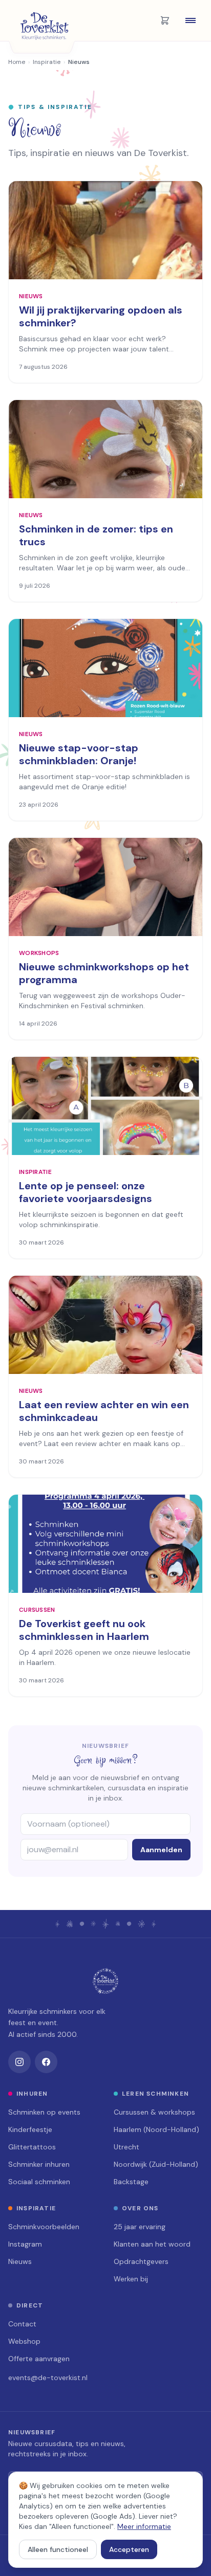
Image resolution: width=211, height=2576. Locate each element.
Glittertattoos (32, 2147)
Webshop (24, 2341)
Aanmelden (161, 1850)
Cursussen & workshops (154, 2112)
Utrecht (126, 2147)
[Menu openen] (191, 20)
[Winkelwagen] (165, 20)
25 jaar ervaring (140, 2227)
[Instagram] (19, 2062)
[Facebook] (46, 2062)
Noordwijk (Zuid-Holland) (156, 2164)
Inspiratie (47, 62)
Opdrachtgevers (141, 2261)
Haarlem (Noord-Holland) (156, 2129)
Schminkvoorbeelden (44, 2227)
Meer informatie (144, 2526)
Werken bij (131, 2279)
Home (17, 62)
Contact (22, 2324)
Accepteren (129, 2549)
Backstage (131, 2182)
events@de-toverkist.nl (48, 2378)
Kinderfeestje (30, 2129)
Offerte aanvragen (39, 2359)
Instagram (25, 2244)
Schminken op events (44, 2112)
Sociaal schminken (39, 2182)
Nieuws (20, 2261)
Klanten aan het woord (152, 2244)
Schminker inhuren (39, 2164)
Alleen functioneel (58, 2549)
